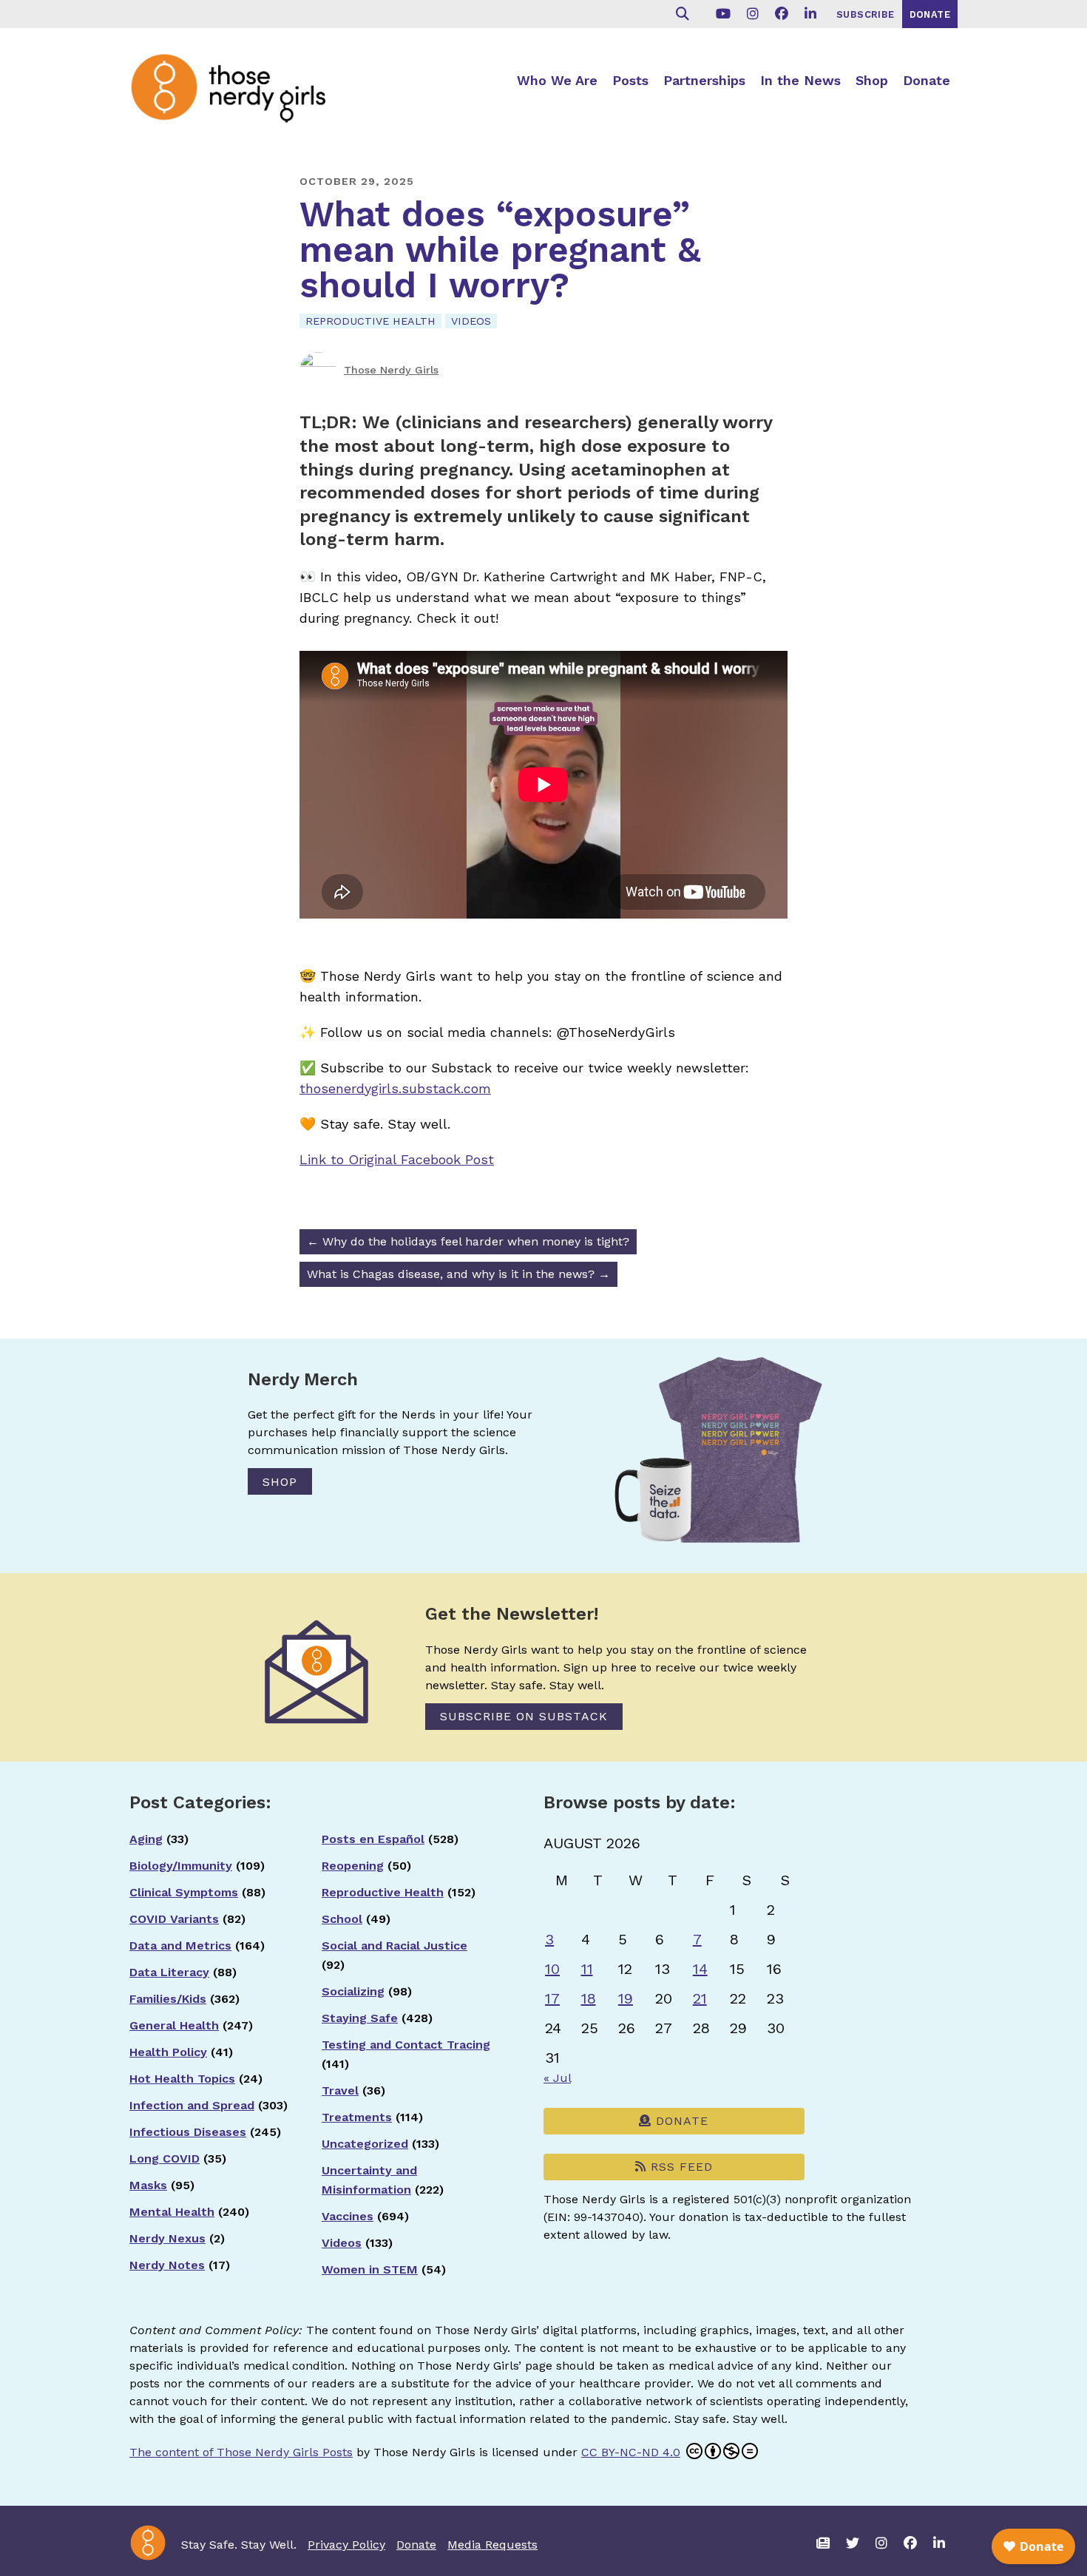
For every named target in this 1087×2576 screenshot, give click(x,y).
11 (587, 1969)
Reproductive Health (370, 321)
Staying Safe (360, 2018)
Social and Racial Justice (394, 1945)
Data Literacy (169, 1972)
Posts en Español (373, 1839)
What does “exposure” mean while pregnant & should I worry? (500, 250)
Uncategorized (365, 2144)
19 (626, 1998)
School (342, 1919)
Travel (340, 2090)
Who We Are (557, 80)
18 (589, 1998)
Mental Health (172, 2212)
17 (552, 1998)
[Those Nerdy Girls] (240, 87)
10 (552, 1969)
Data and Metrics (180, 1945)
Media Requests (492, 2545)
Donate (927, 80)
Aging (146, 1839)
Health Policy (168, 2052)
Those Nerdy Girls (391, 370)
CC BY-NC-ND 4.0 (631, 2452)
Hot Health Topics (182, 2079)
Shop (872, 80)
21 (700, 1998)
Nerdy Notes (167, 2265)
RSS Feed (680, 2167)
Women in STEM (370, 2269)
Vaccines (348, 2216)
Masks (148, 2185)
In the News (800, 80)
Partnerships (704, 80)
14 (700, 1969)
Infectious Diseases (188, 2132)
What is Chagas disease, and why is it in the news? (458, 1274)
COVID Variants (174, 1919)
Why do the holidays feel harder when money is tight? (468, 1241)
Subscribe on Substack (524, 1716)
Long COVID (165, 2159)
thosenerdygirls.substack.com (395, 1088)
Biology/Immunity (181, 1866)
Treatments (357, 2117)
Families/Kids (168, 1999)
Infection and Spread (192, 2105)
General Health (174, 2025)
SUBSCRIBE (866, 14)
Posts (630, 80)
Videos (471, 321)
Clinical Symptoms (184, 1892)
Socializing (353, 1991)
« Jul (557, 2078)
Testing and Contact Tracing (406, 2045)
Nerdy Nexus (167, 2238)
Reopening (353, 1866)
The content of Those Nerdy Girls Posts (241, 2452)
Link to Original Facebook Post (397, 1159)
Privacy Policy (346, 2545)
